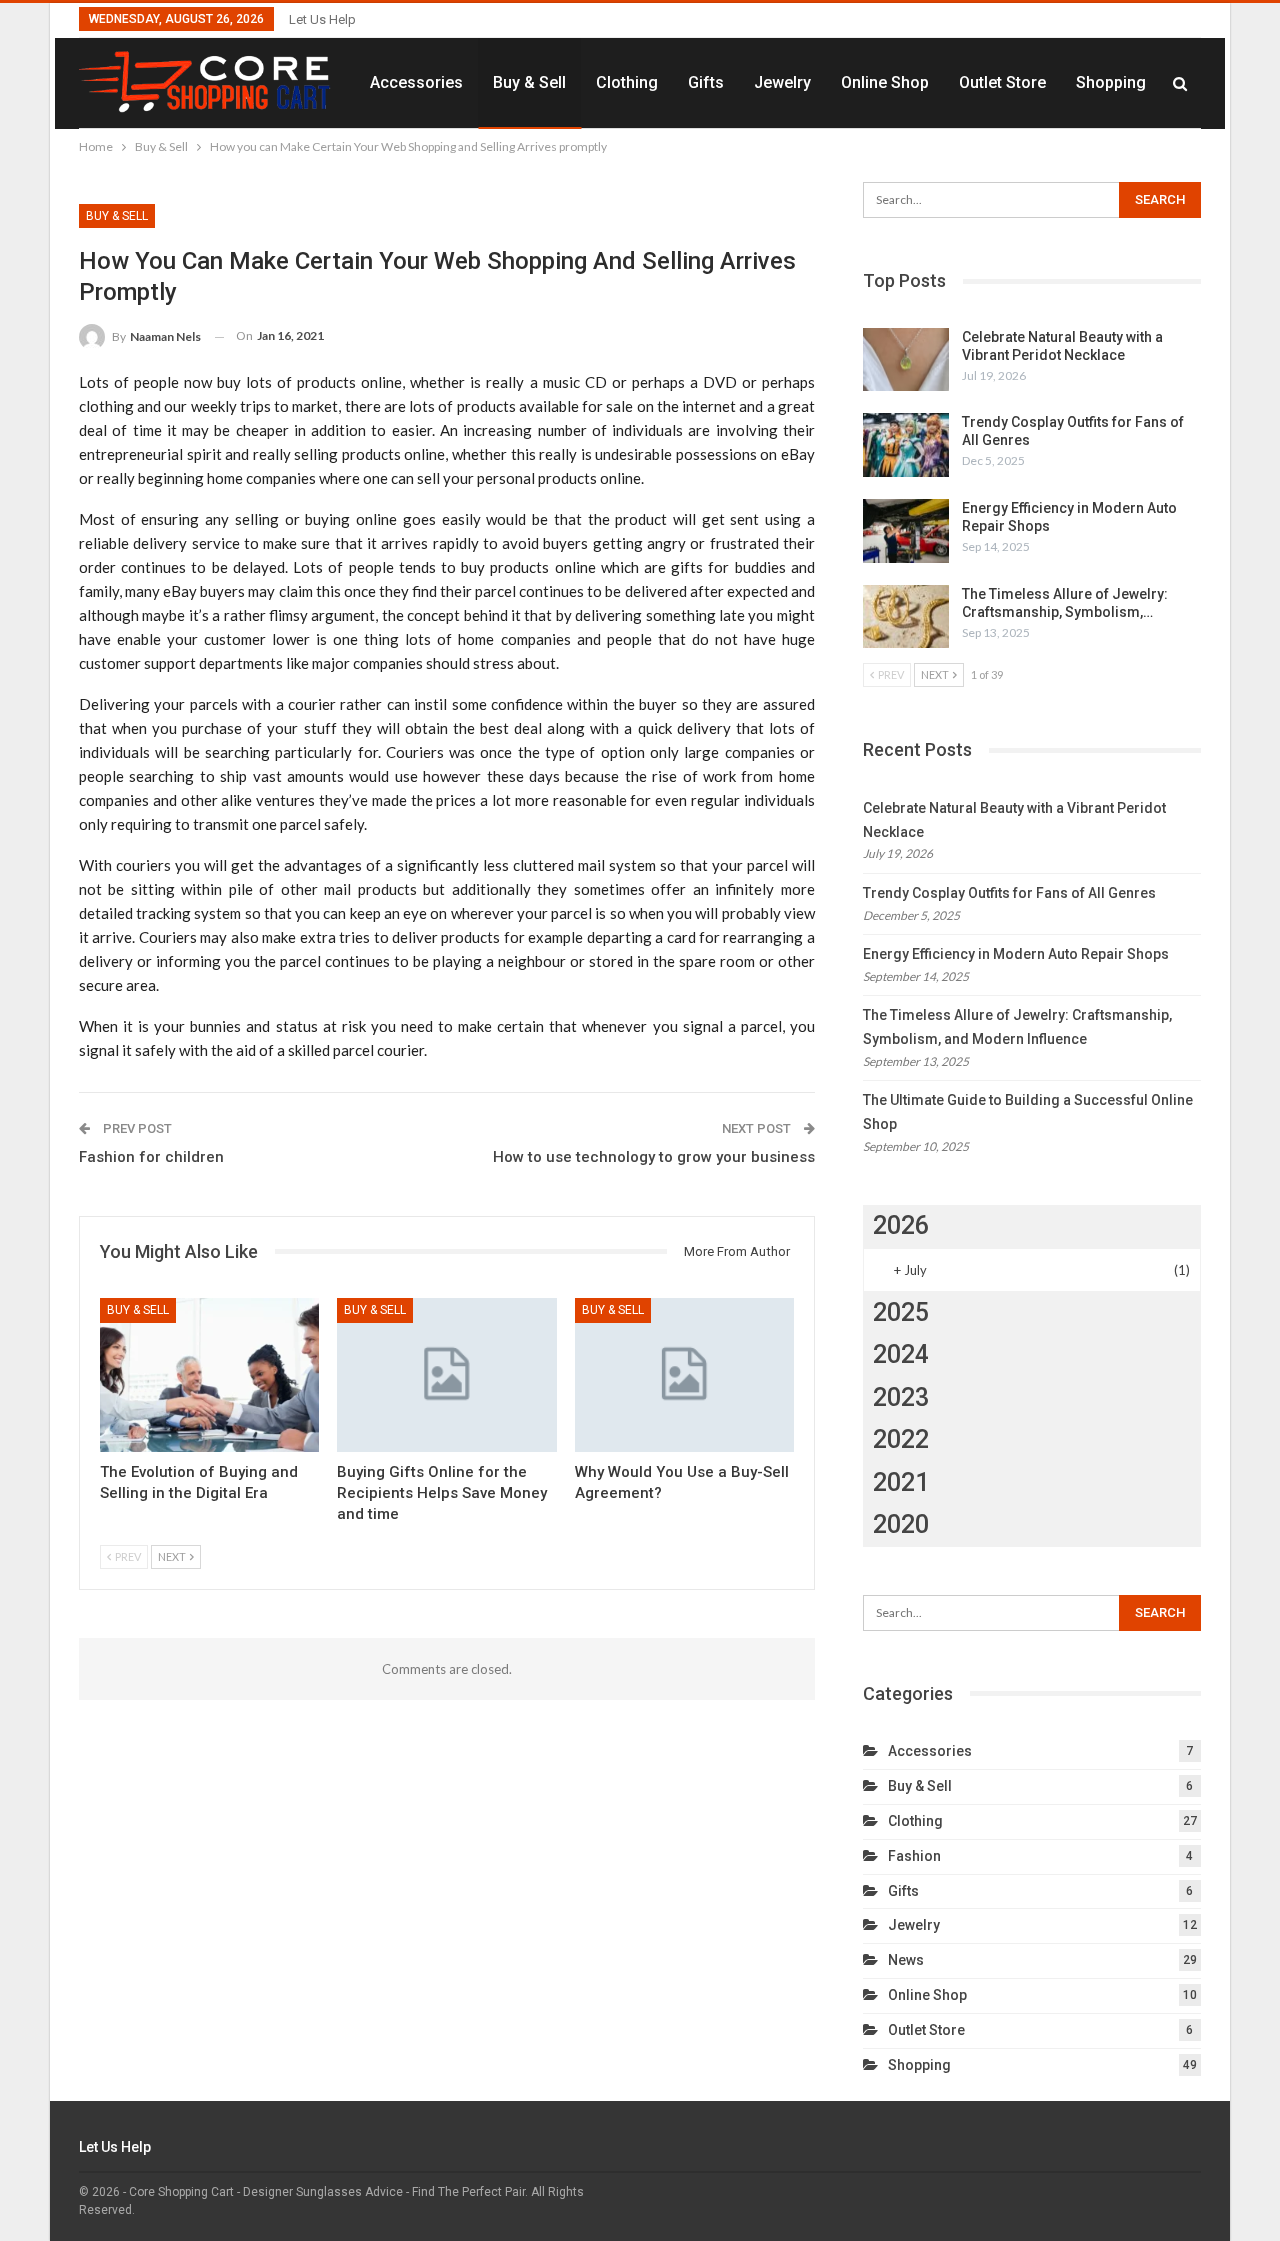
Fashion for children (151, 1157)
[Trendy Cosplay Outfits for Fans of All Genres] (906, 445)
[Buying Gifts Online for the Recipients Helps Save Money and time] (446, 1374)
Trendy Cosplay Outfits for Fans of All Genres (1009, 893)
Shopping (1111, 82)
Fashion (914, 1856)
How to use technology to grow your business (654, 1157)
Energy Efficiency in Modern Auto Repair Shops (1016, 954)
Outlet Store (1002, 82)
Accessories (416, 82)
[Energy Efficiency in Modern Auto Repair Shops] (906, 531)
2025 (901, 1312)
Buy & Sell (529, 82)
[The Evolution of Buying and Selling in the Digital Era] (209, 1374)
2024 (901, 1354)
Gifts (706, 82)
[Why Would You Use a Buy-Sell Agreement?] (684, 1374)
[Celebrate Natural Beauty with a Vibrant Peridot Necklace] (906, 360)
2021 (901, 1482)
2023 (901, 1397)
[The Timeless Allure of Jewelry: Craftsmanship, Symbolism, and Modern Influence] (906, 617)
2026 (901, 1225)
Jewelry (782, 82)
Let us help (322, 19)
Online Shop (885, 82)
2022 (901, 1439)
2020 (901, 1524)
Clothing (627, 82)
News (906, 1960)
